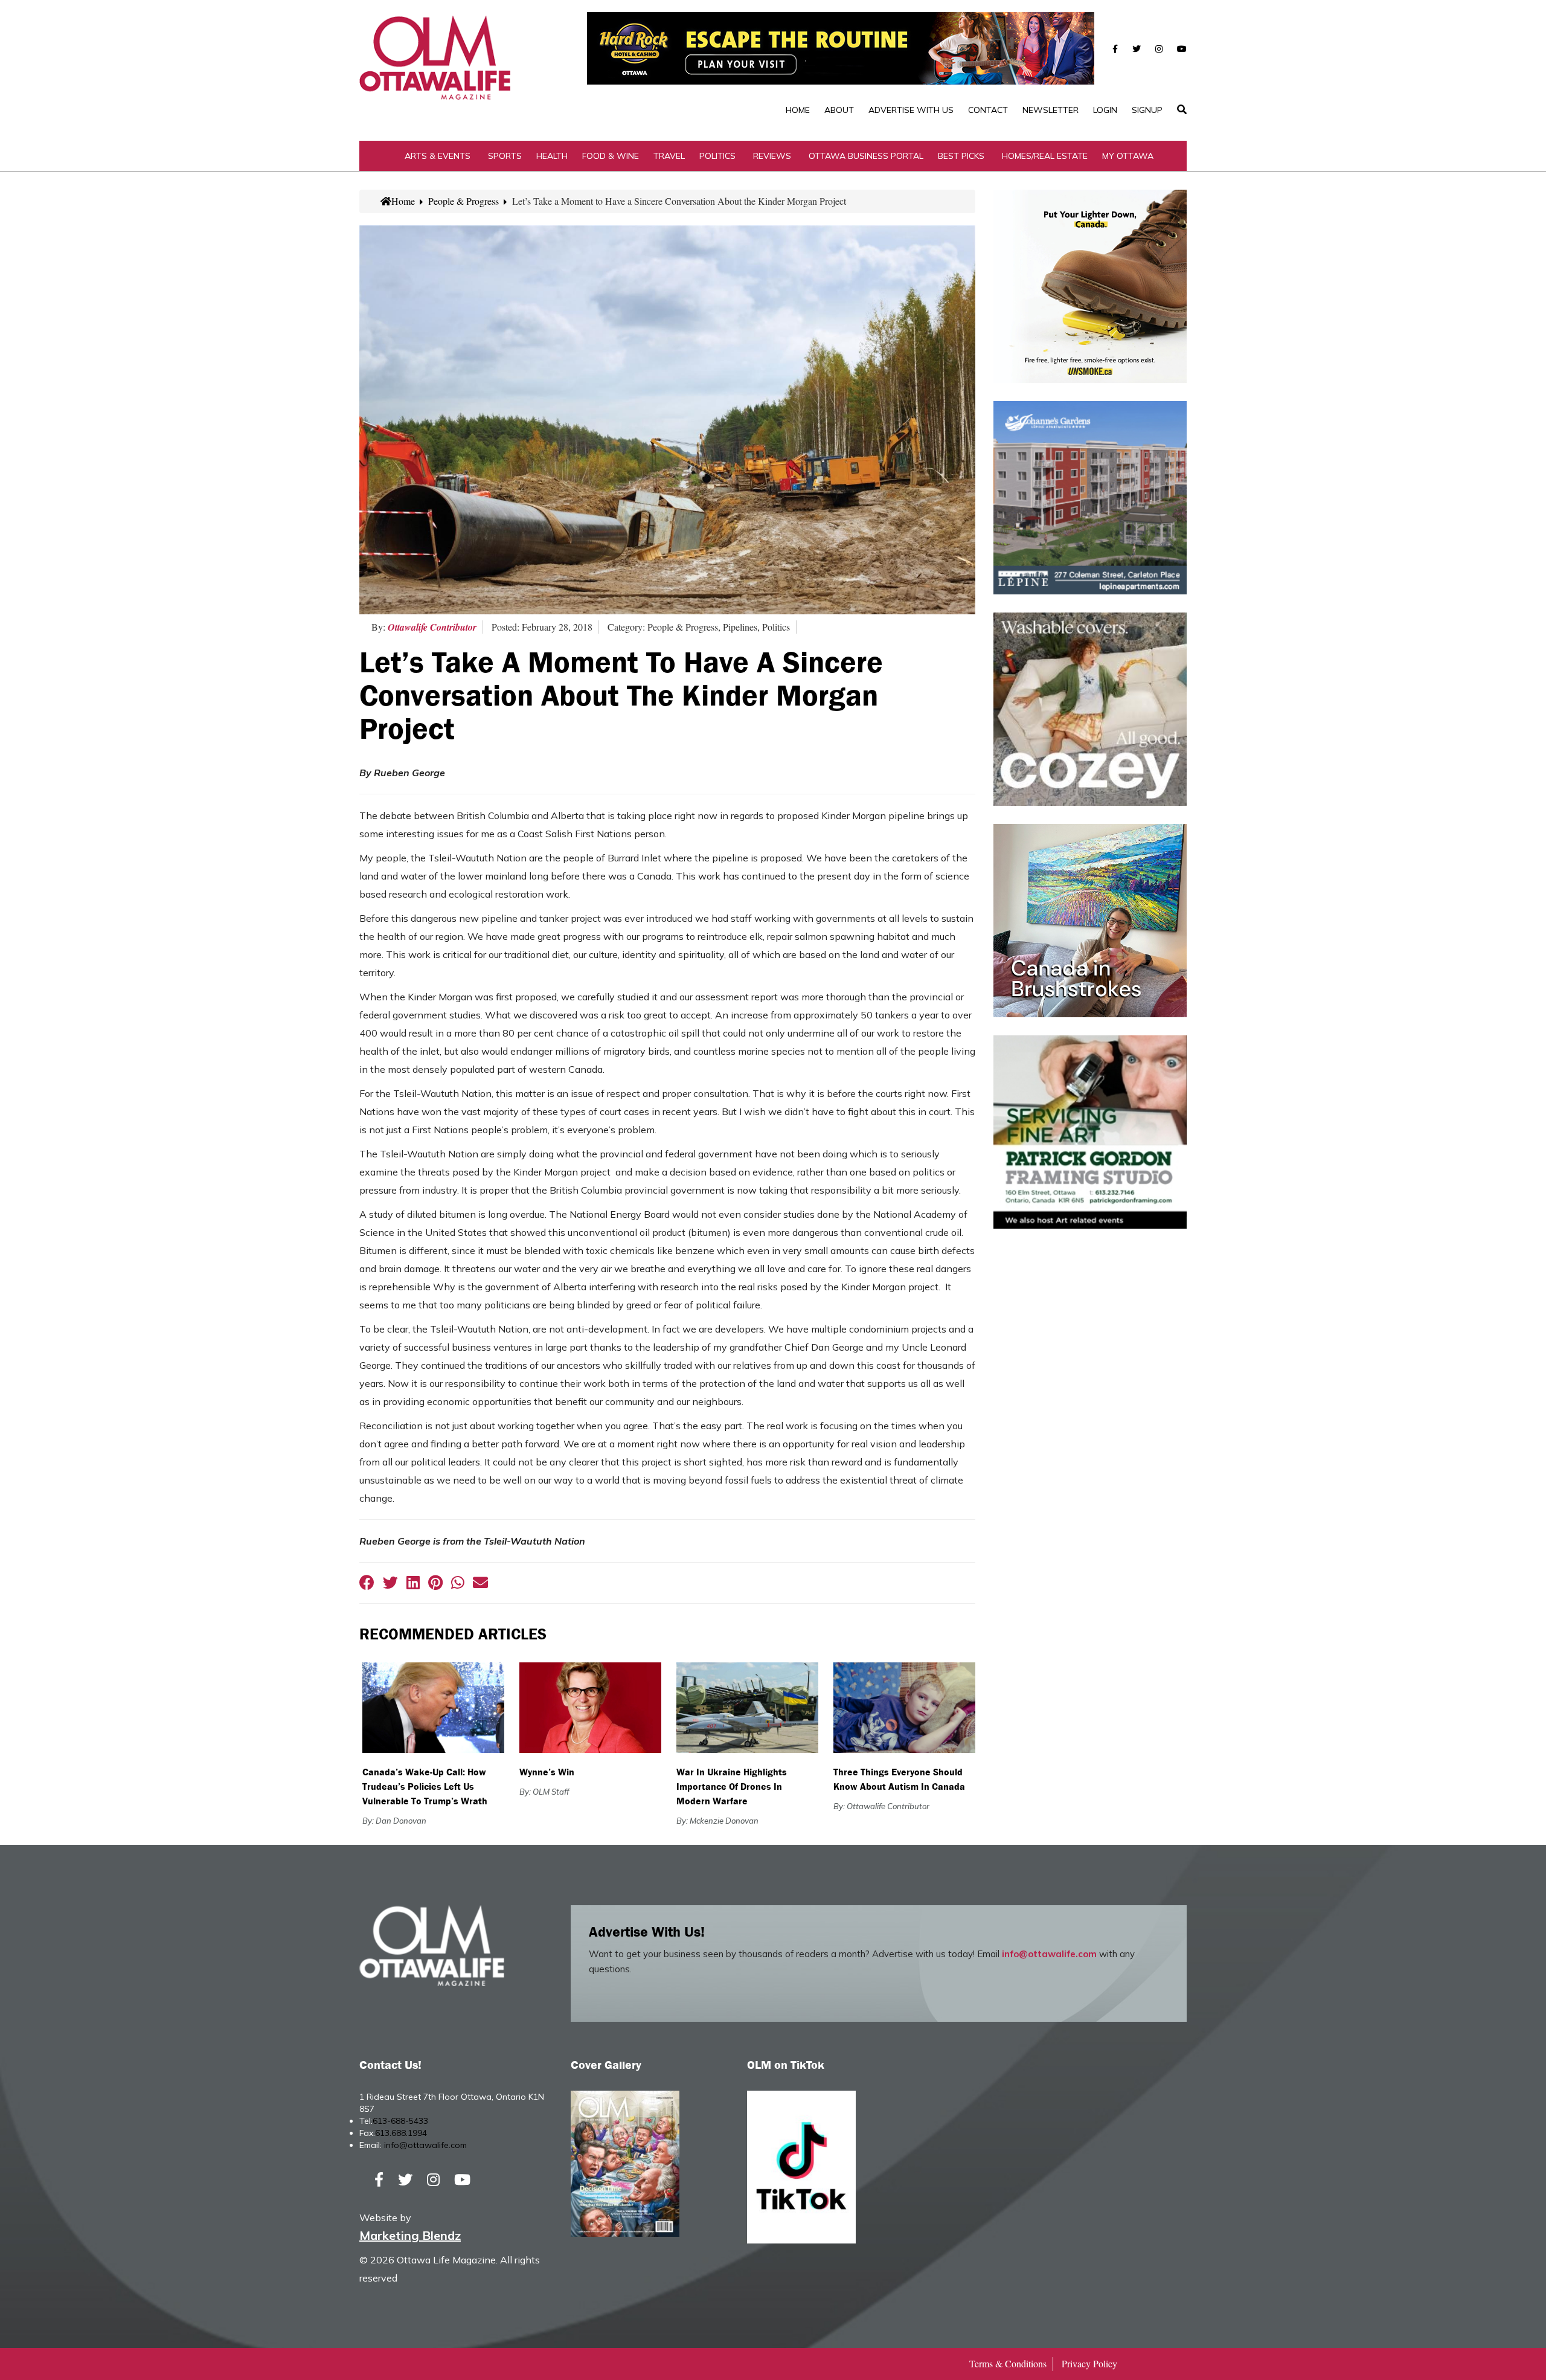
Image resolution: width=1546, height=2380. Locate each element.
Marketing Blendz (410, 2235)
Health (552, 156)
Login (1105, 110)
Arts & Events (438, 156)
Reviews (772, 156)
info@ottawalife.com (1049, 1954)
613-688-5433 (400, 2121)
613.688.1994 (401, 2133)
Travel (669, 156)
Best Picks (961, 156)
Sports (505, 156)
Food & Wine (611, 156)
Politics (717, 156)
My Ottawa (1128, 156)
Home (798, 110)
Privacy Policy (1089, 2363)
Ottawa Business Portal (866, 156)
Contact (988, 110)
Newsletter (1050, 110)
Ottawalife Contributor (432, 627)
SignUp (1147, 110)
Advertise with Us (911, 110)
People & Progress (463, 201)
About (839, 110)
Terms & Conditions (1008, 2363)
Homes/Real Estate (1045, 156)
